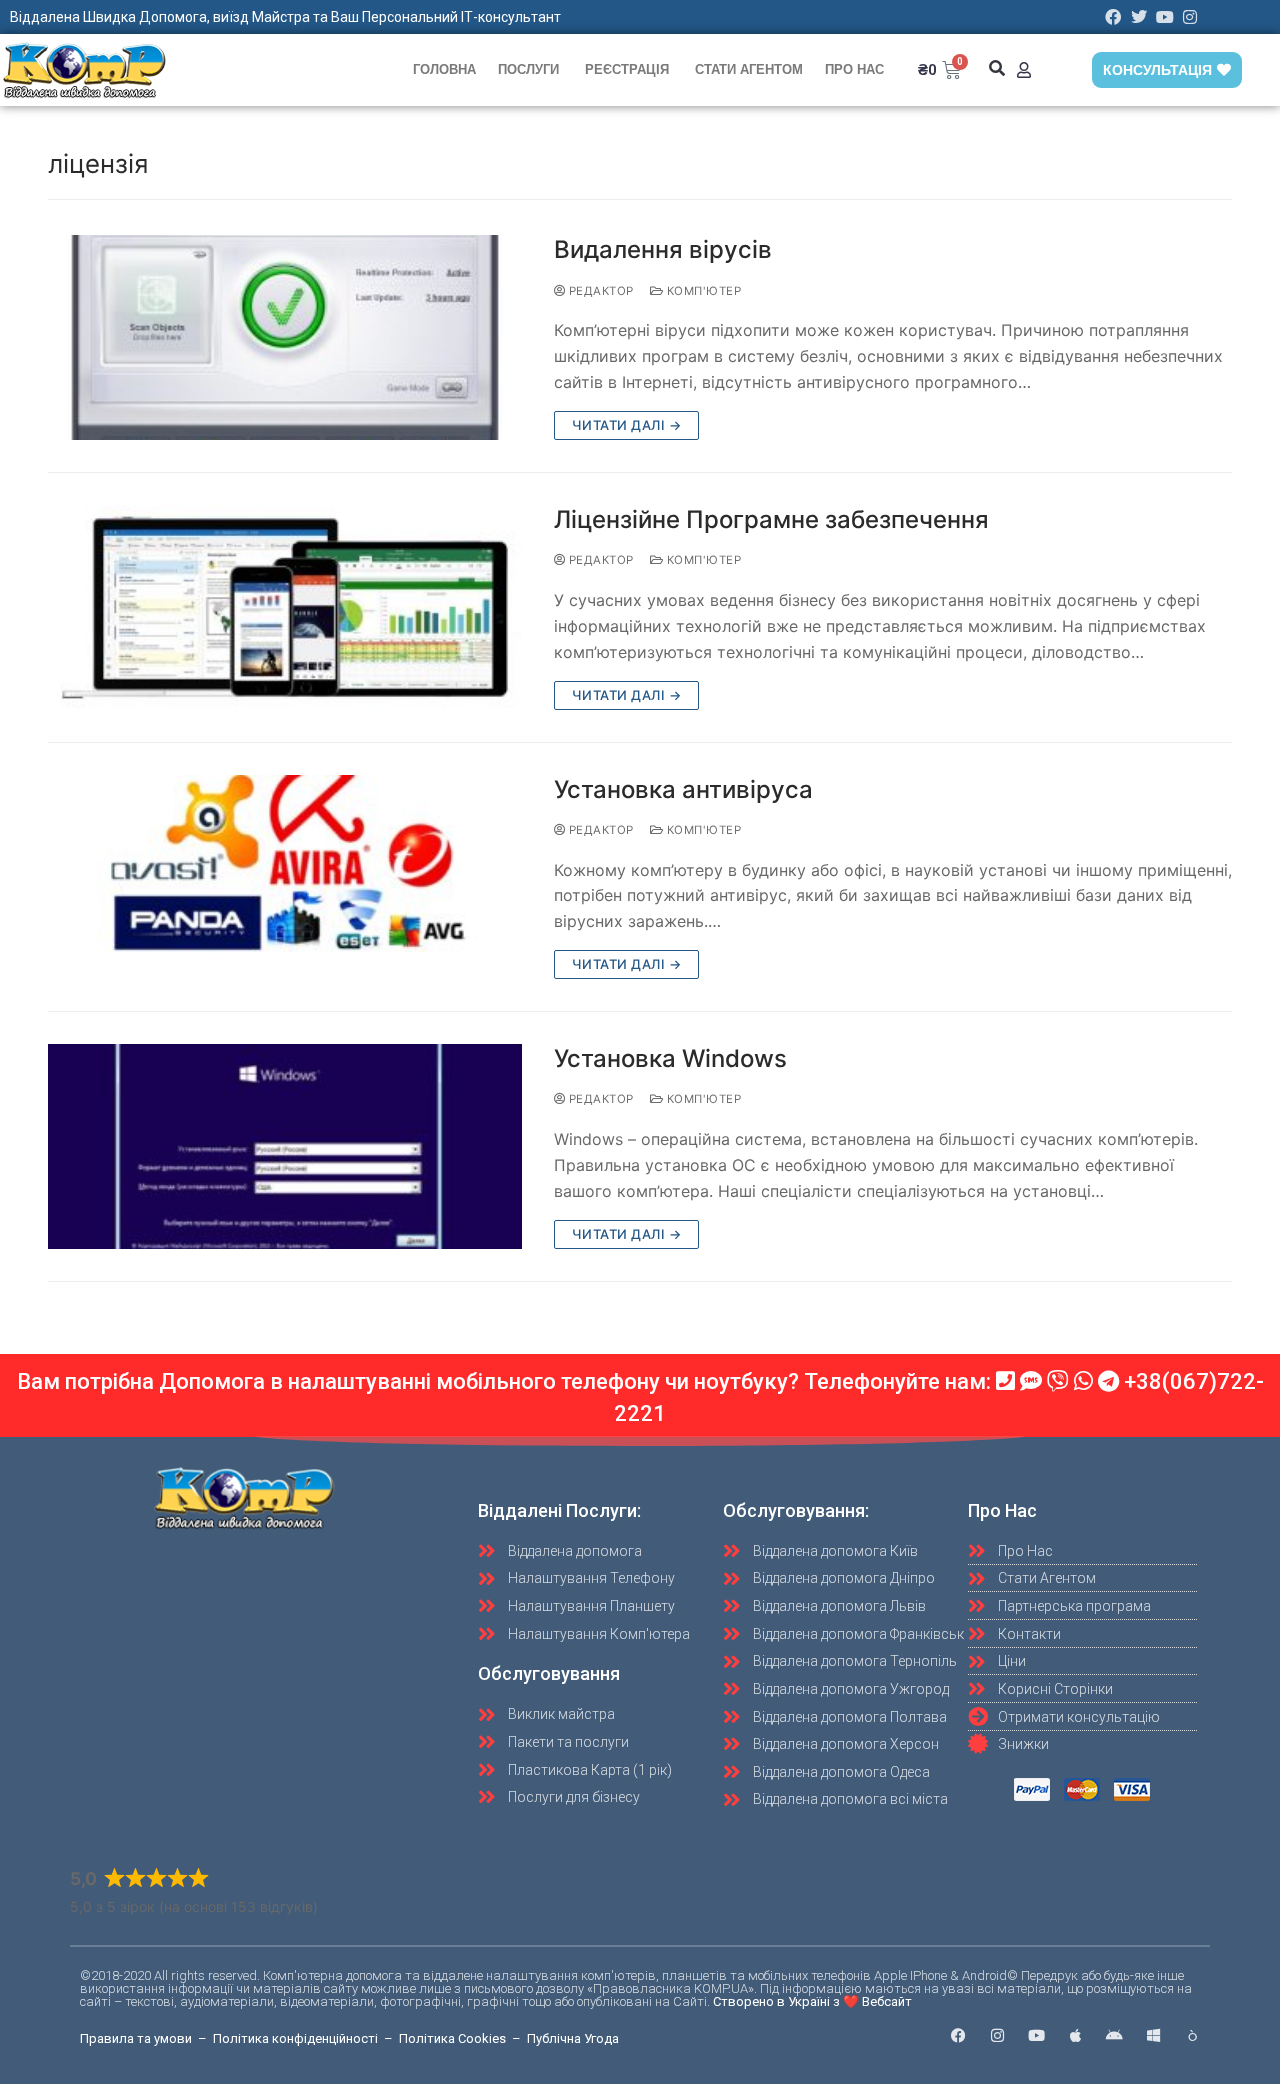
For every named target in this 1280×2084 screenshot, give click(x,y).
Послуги (528, 69)
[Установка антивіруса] (285, 877)
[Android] (1114, 2035)
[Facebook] (1114, 17)
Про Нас (854, 69)
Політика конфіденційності (295, 2038)
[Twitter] (1139, 17)
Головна (444, 69)
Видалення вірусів (663, 249)
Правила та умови (136, 2038)
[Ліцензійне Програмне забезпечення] (285, 607)
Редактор (599, 291)
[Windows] (1153, 2035)
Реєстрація (627, 69)
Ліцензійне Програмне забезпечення (771, 519)
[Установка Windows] (285, 1146)
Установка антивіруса (683, 789)
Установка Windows (670, 1058)
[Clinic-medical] (1192, 2035)
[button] (997, 68)
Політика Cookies (452, 2038)
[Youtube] (1165, 17)
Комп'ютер (702, 291)
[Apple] (1075, 2035)
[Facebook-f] (958, 2035)
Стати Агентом (749, 69)
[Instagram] (1190, 17)
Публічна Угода (573, 2038)
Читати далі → (627, 425)
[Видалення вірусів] (285, 337)
